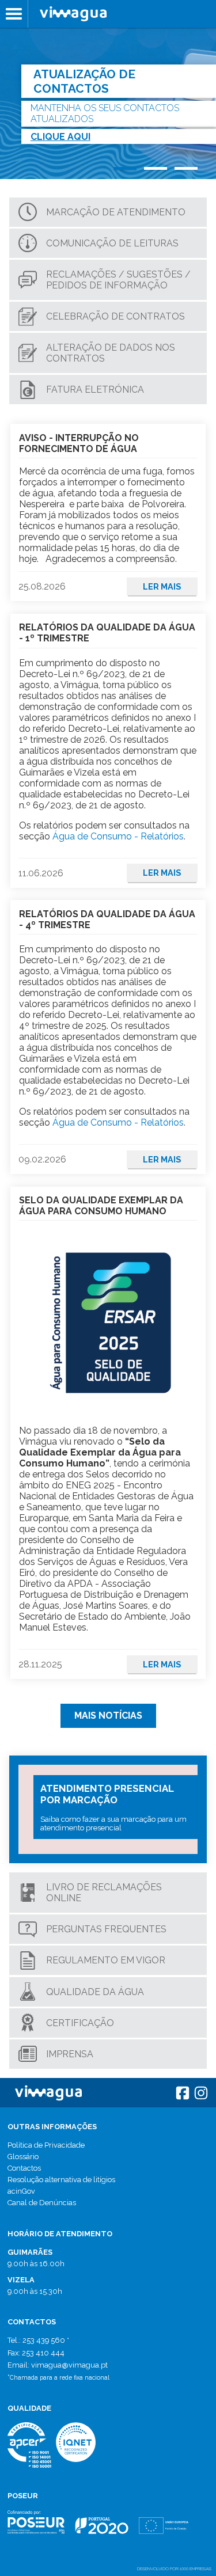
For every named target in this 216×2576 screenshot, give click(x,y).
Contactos (24, 2168)
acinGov (21, 2191)
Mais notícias (108, 1716)
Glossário (23, 2157)
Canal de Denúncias (42, 2203)
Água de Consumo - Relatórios (118, 836)
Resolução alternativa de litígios (61, 2180)
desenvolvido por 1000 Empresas (174, 2569)
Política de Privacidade (46, 2145)
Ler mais (162, 586)
